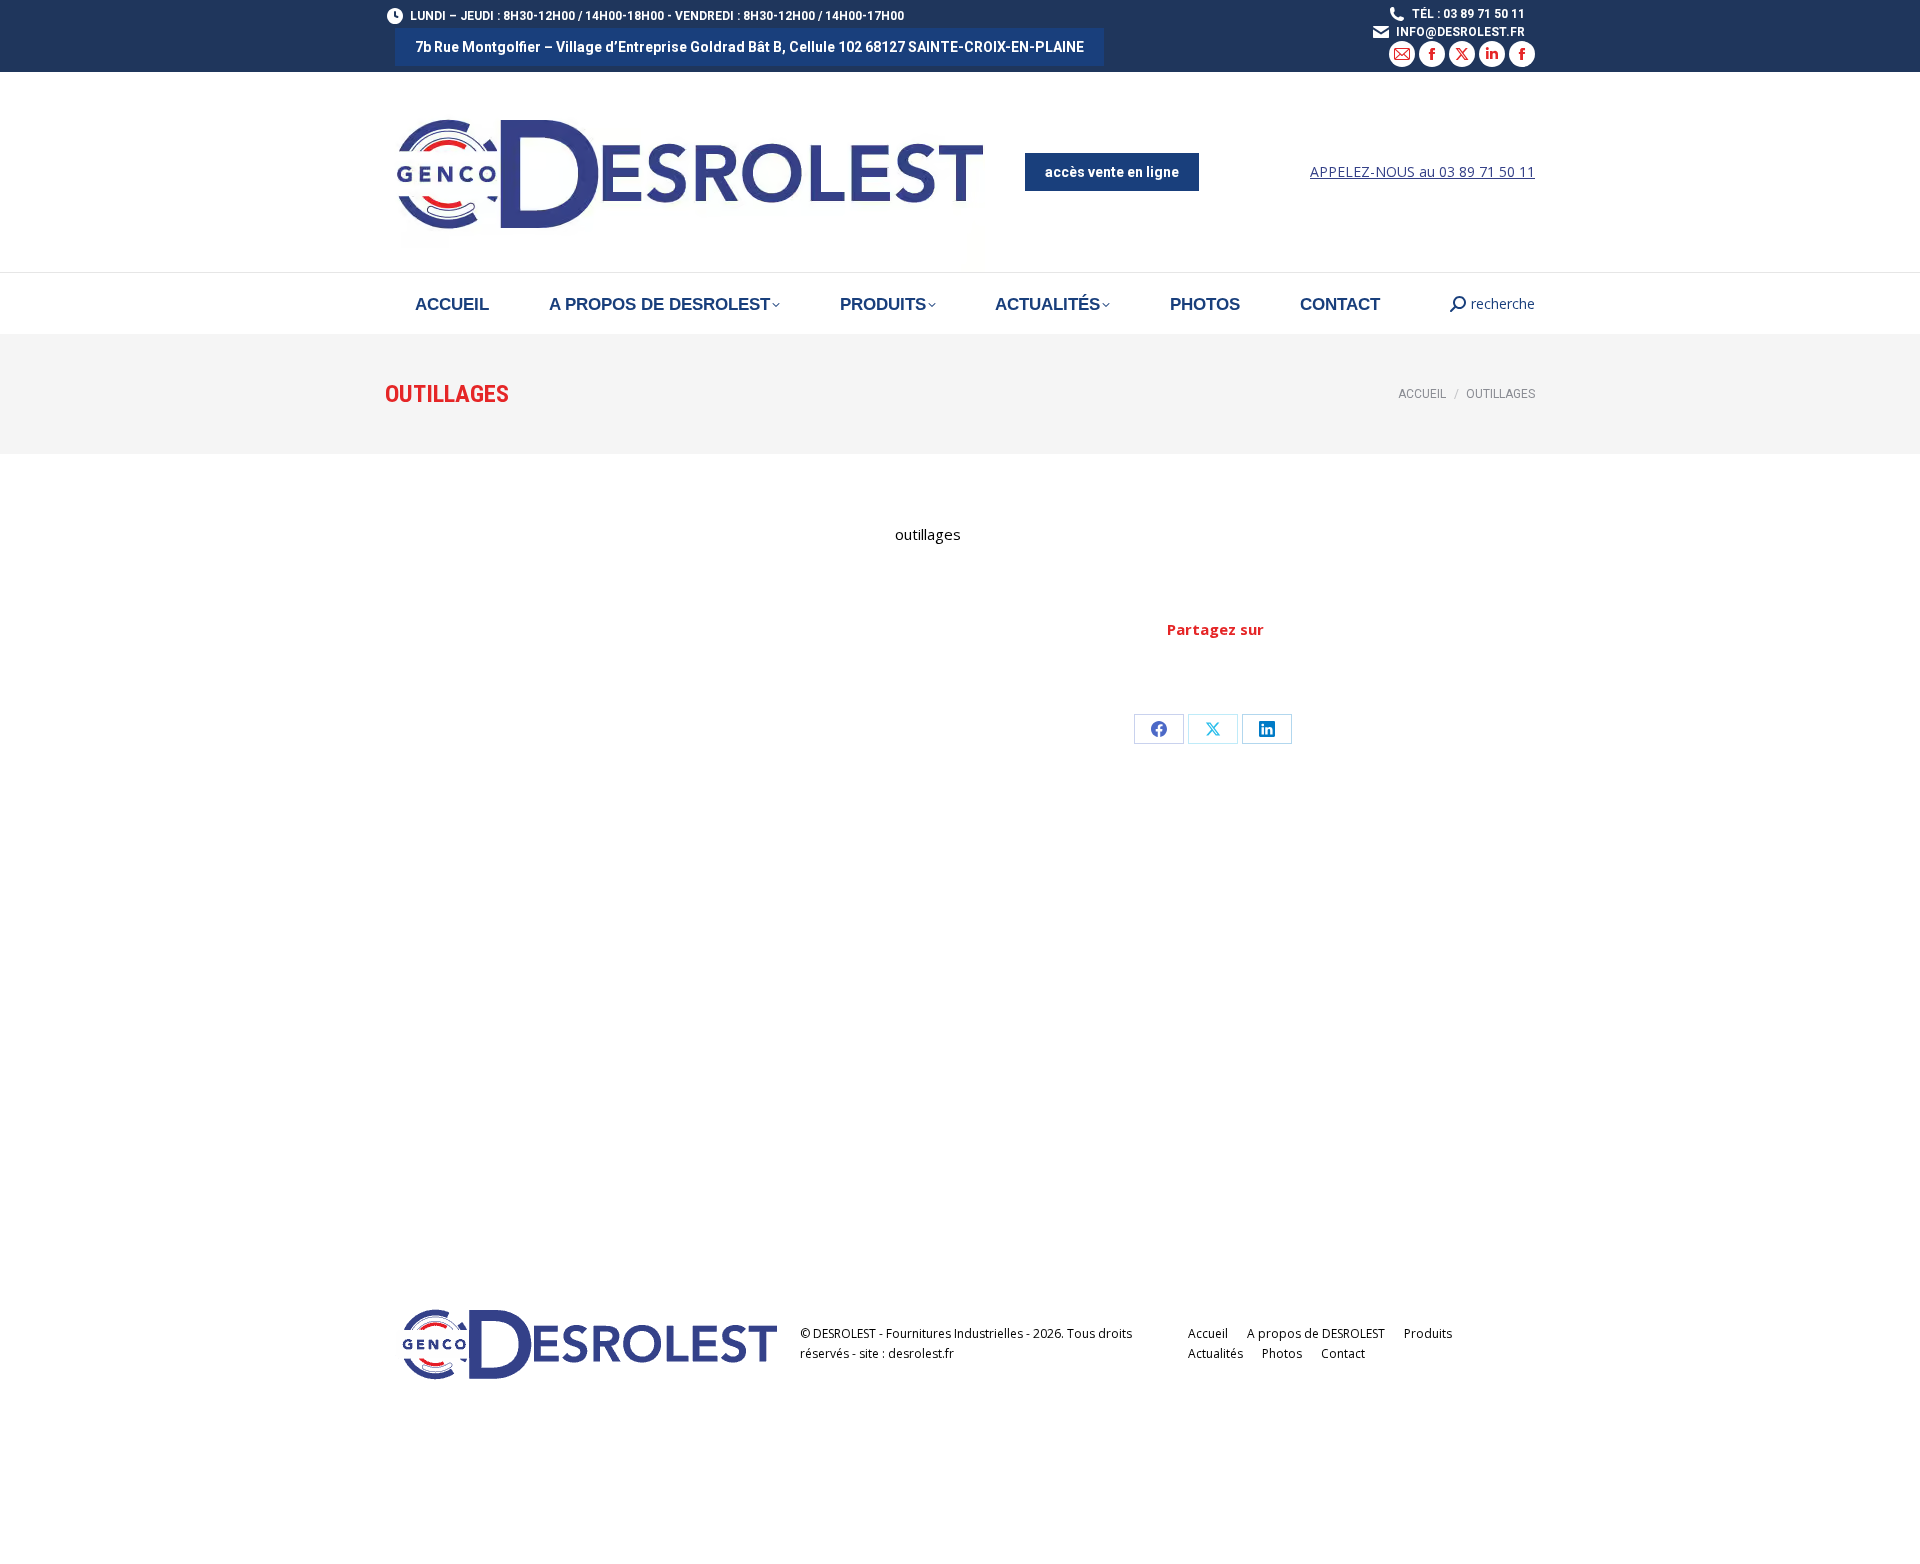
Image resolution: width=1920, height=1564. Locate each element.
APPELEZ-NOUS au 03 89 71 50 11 (1422, 171)
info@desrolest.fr (1460, 32)
